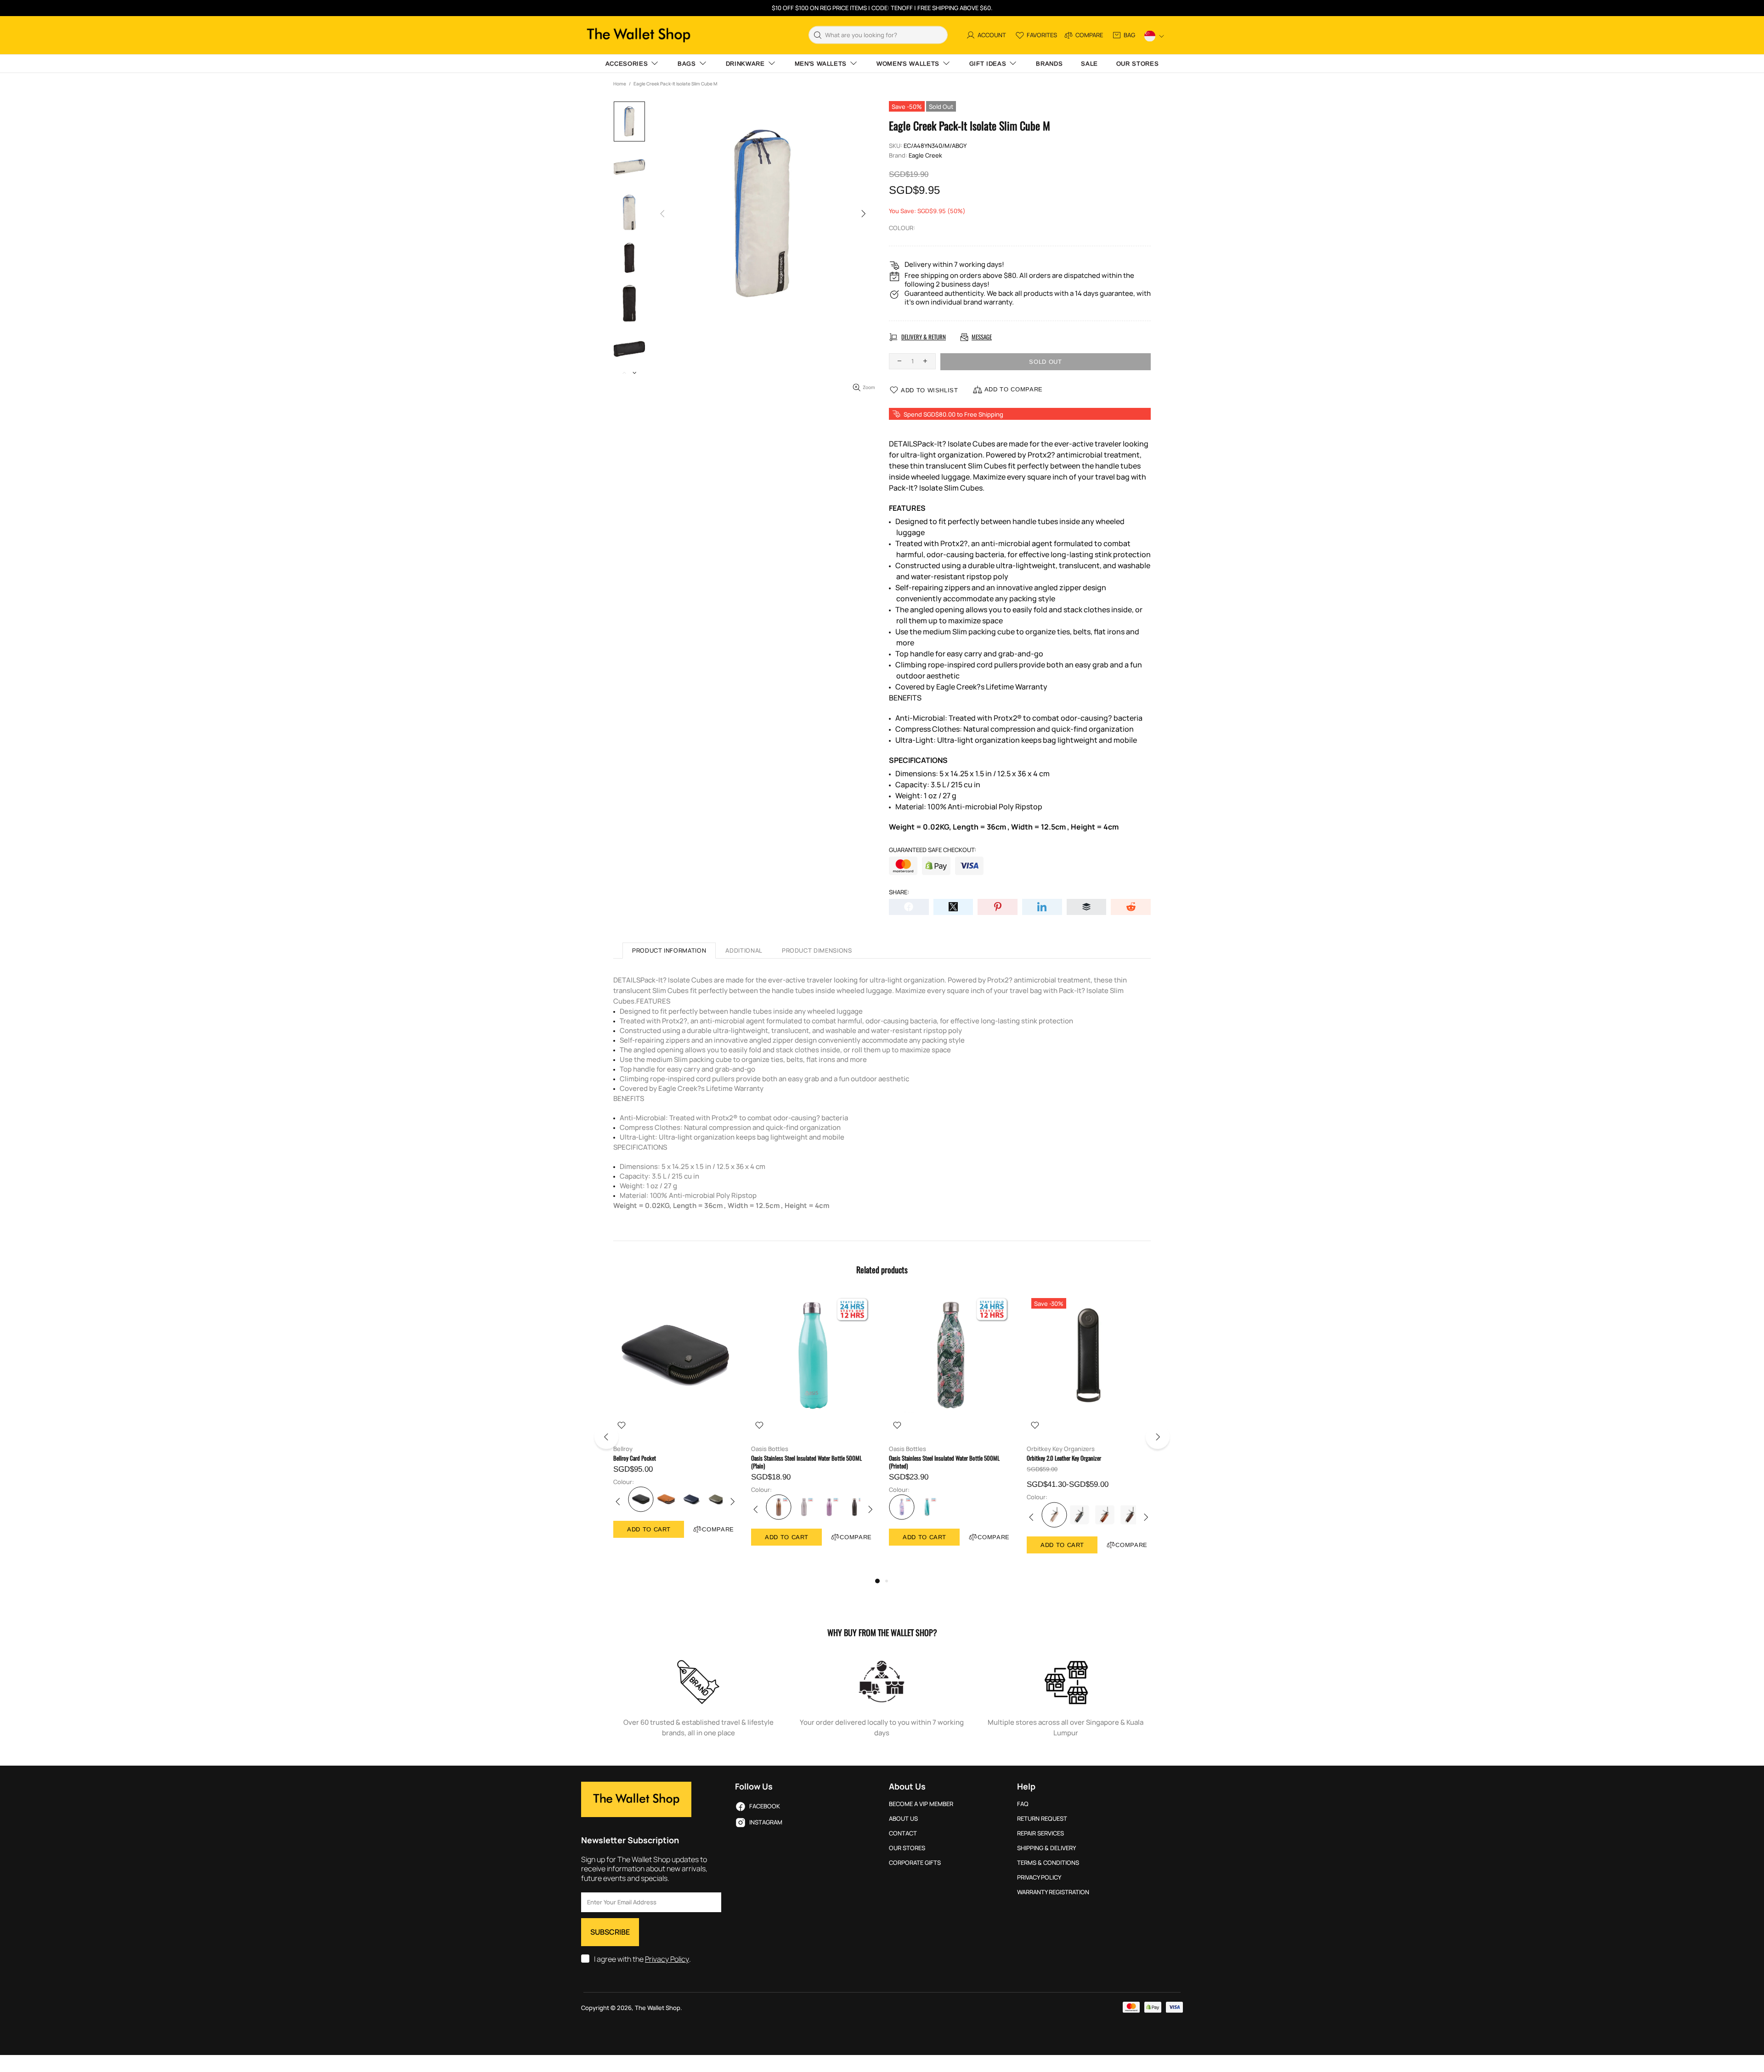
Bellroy (623, 1449)
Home (620, 84)
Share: (899, 892)
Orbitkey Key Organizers (1061, 1449)
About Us (903, 1819)
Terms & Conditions (1048, 1863)
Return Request (1042, 1819)
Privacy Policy (667, 1959)
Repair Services (1040, 1833)
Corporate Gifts (915, 1863)
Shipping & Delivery (1046, 1848)
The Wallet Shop (639, 35)
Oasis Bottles (770, 1449)
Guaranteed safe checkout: (933, 850)
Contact (903, 1833)
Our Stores (907, 1848)
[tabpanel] (675, 1425)
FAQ (1023, 1804)
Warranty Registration (1053, 1892)
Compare (718, 1529)
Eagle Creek (925, 155)
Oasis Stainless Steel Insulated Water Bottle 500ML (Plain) (806, 1462)
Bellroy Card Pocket (635, 1458)
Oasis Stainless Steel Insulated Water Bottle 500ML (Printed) (944, 1462)
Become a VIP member (921, 1804)
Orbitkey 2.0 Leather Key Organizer (1064, 1458)
